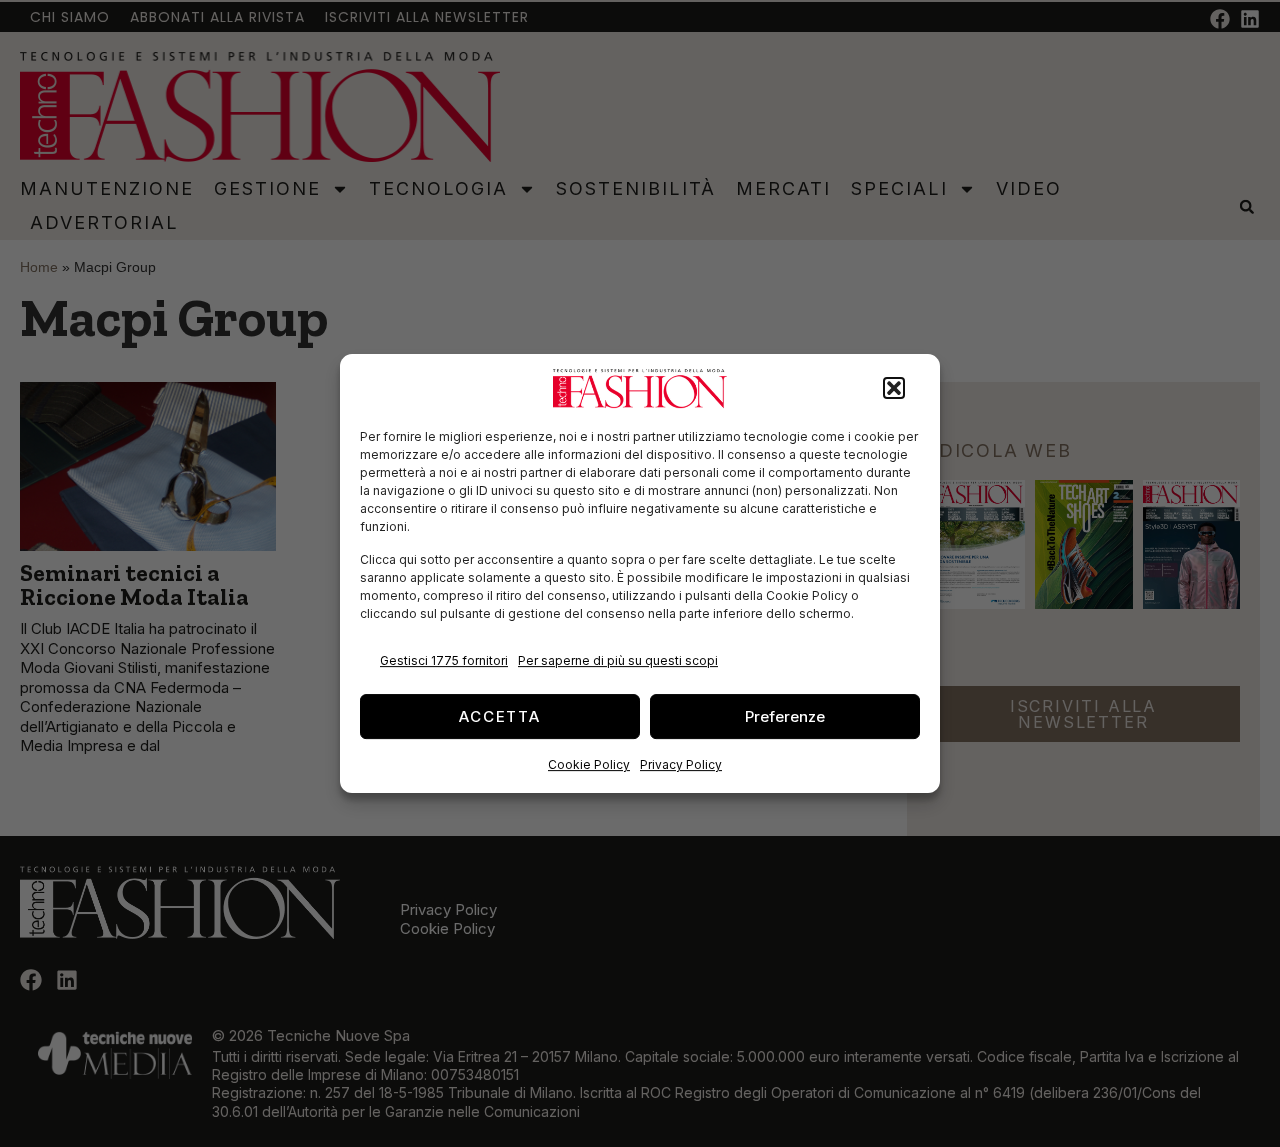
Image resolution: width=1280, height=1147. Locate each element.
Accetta (500, 716)
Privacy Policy (681, 764)
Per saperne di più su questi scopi (618, 660)
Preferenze (785, 716)
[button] (894, 389)
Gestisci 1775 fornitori (444, 660)
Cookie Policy (589, 764)
